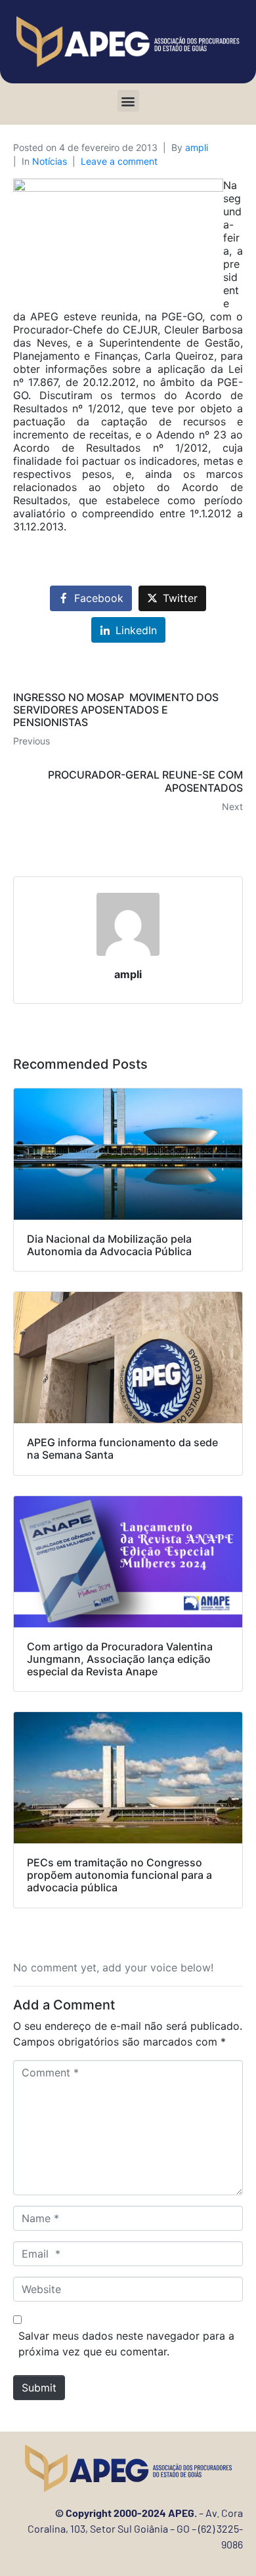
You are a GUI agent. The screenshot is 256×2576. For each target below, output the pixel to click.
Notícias (50, 161)
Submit (39, 2388)
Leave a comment (119, 161)
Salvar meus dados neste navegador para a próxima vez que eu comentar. (126, 2344)
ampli (197, 147)
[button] (128, 101)
